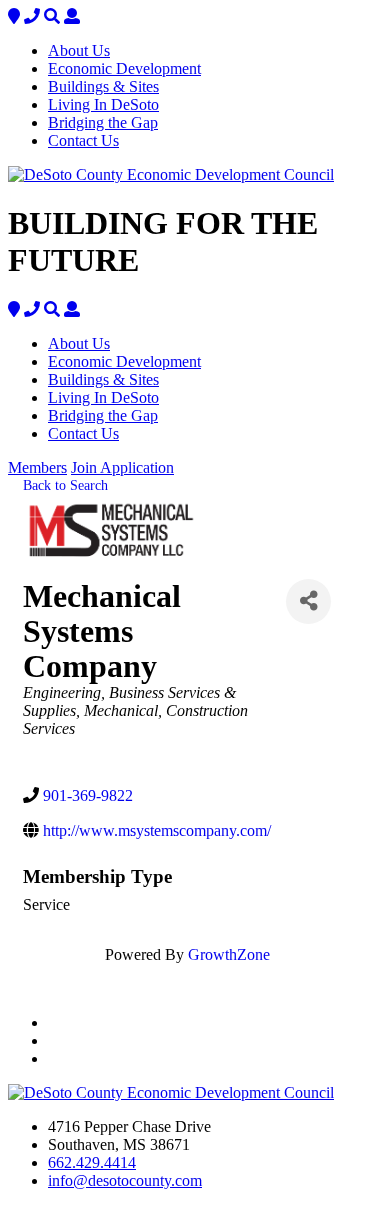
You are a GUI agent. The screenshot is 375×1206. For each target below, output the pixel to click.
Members (37, 467)
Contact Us (83, 140)
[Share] (308, 601)
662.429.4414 (92, 1162)
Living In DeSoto (103, 104)
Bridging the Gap (103, 122)
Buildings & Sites (103, 86)
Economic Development (124, 68)
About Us (79, 50)
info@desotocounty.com (125, 1180)
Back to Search (65, 485)
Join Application (122, 467)
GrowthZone (229, 954)
